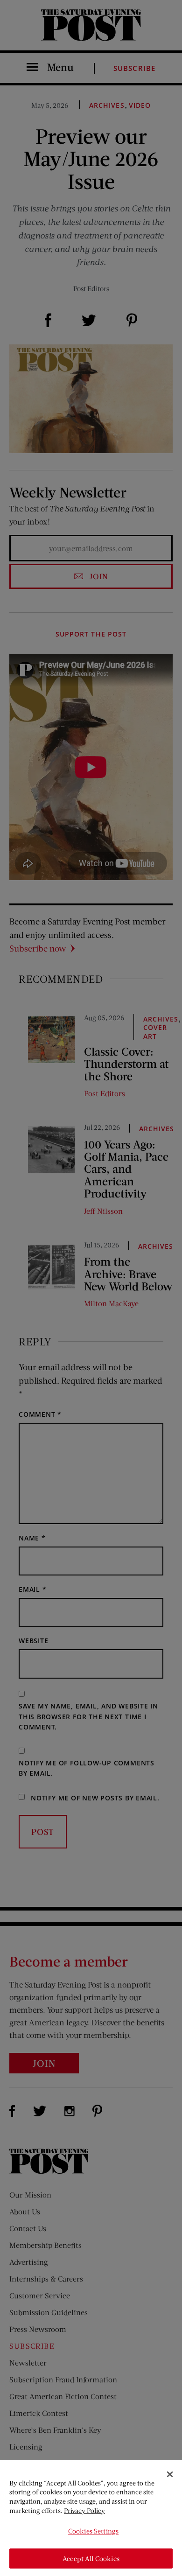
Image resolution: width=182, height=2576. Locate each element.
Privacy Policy (84, 2510)
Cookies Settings (93, 2531)
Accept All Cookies (91, 2558)
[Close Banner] (170, 2474)
